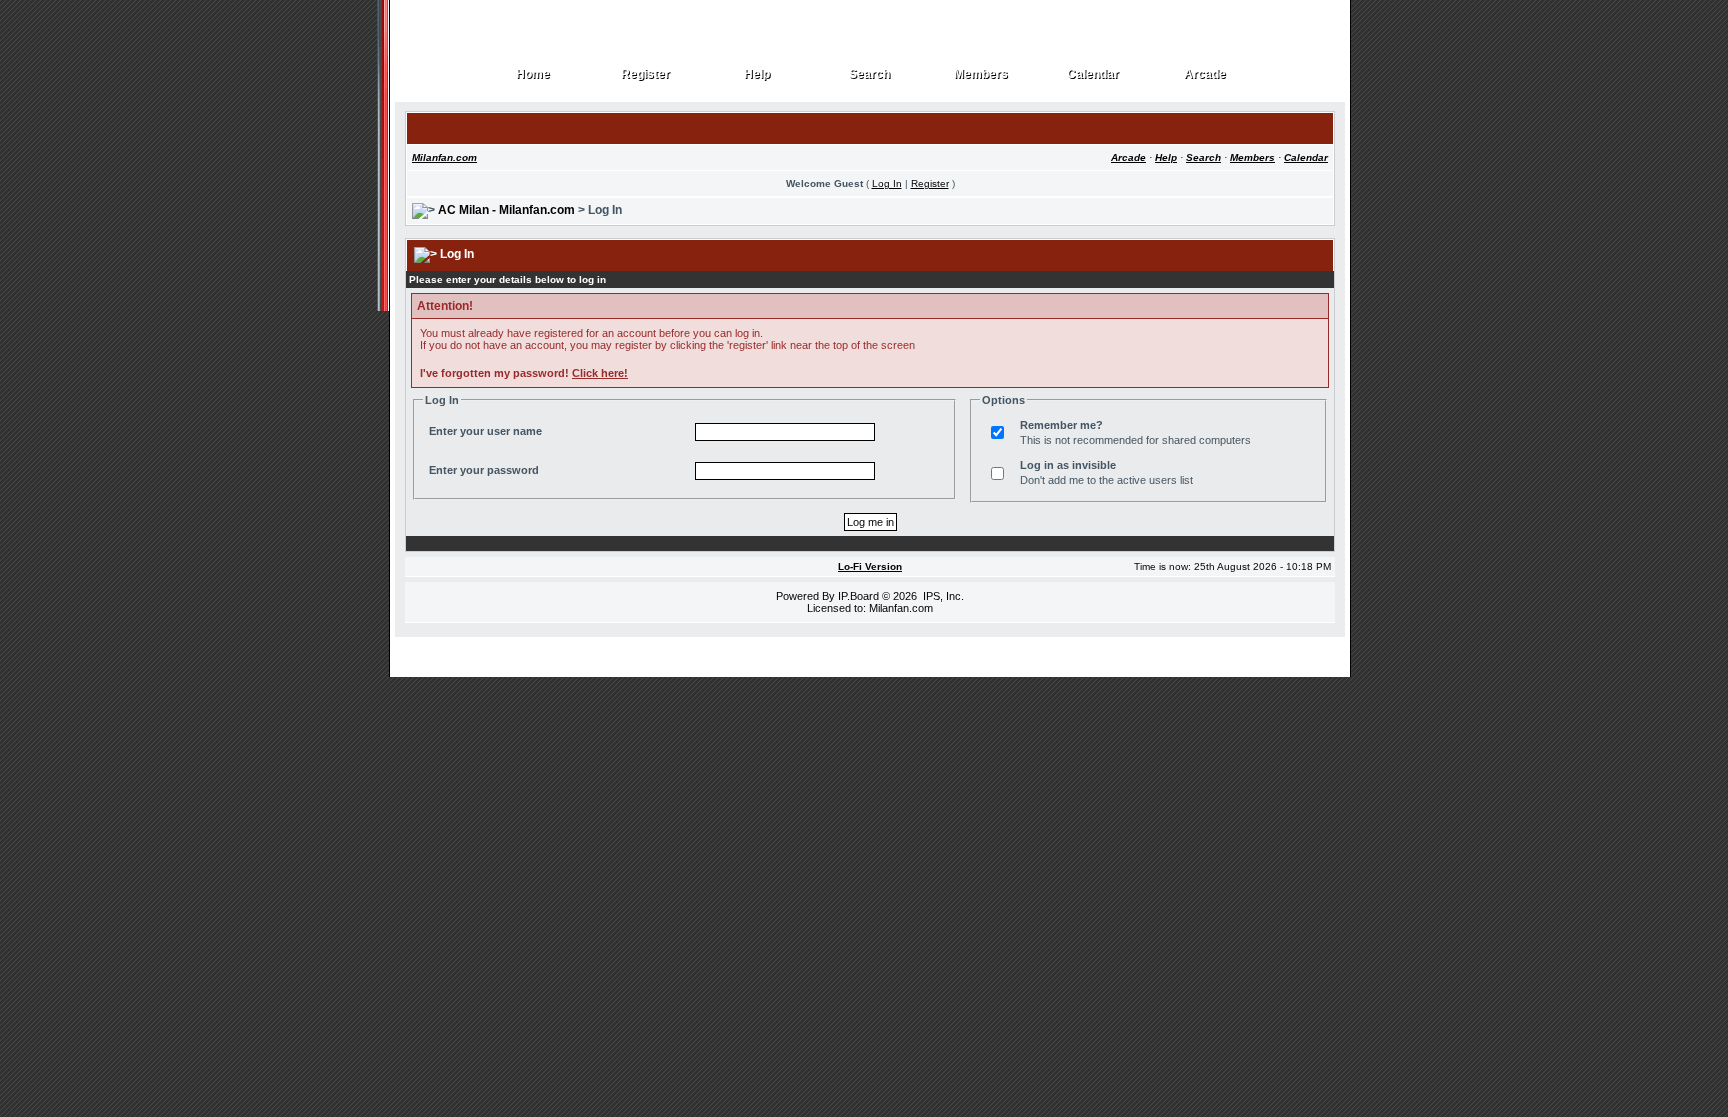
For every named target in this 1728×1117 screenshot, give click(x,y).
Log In (887, 183)
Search (870, 74)
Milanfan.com (444, 157)
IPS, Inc (942, 596)
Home (533, 74)
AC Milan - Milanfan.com (506, 210)
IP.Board (858, 596)
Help (757, 74)
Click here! (600, 373)
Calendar (1093, 74)
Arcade (1205, 74)
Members (981, 74)
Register (646, 74)
